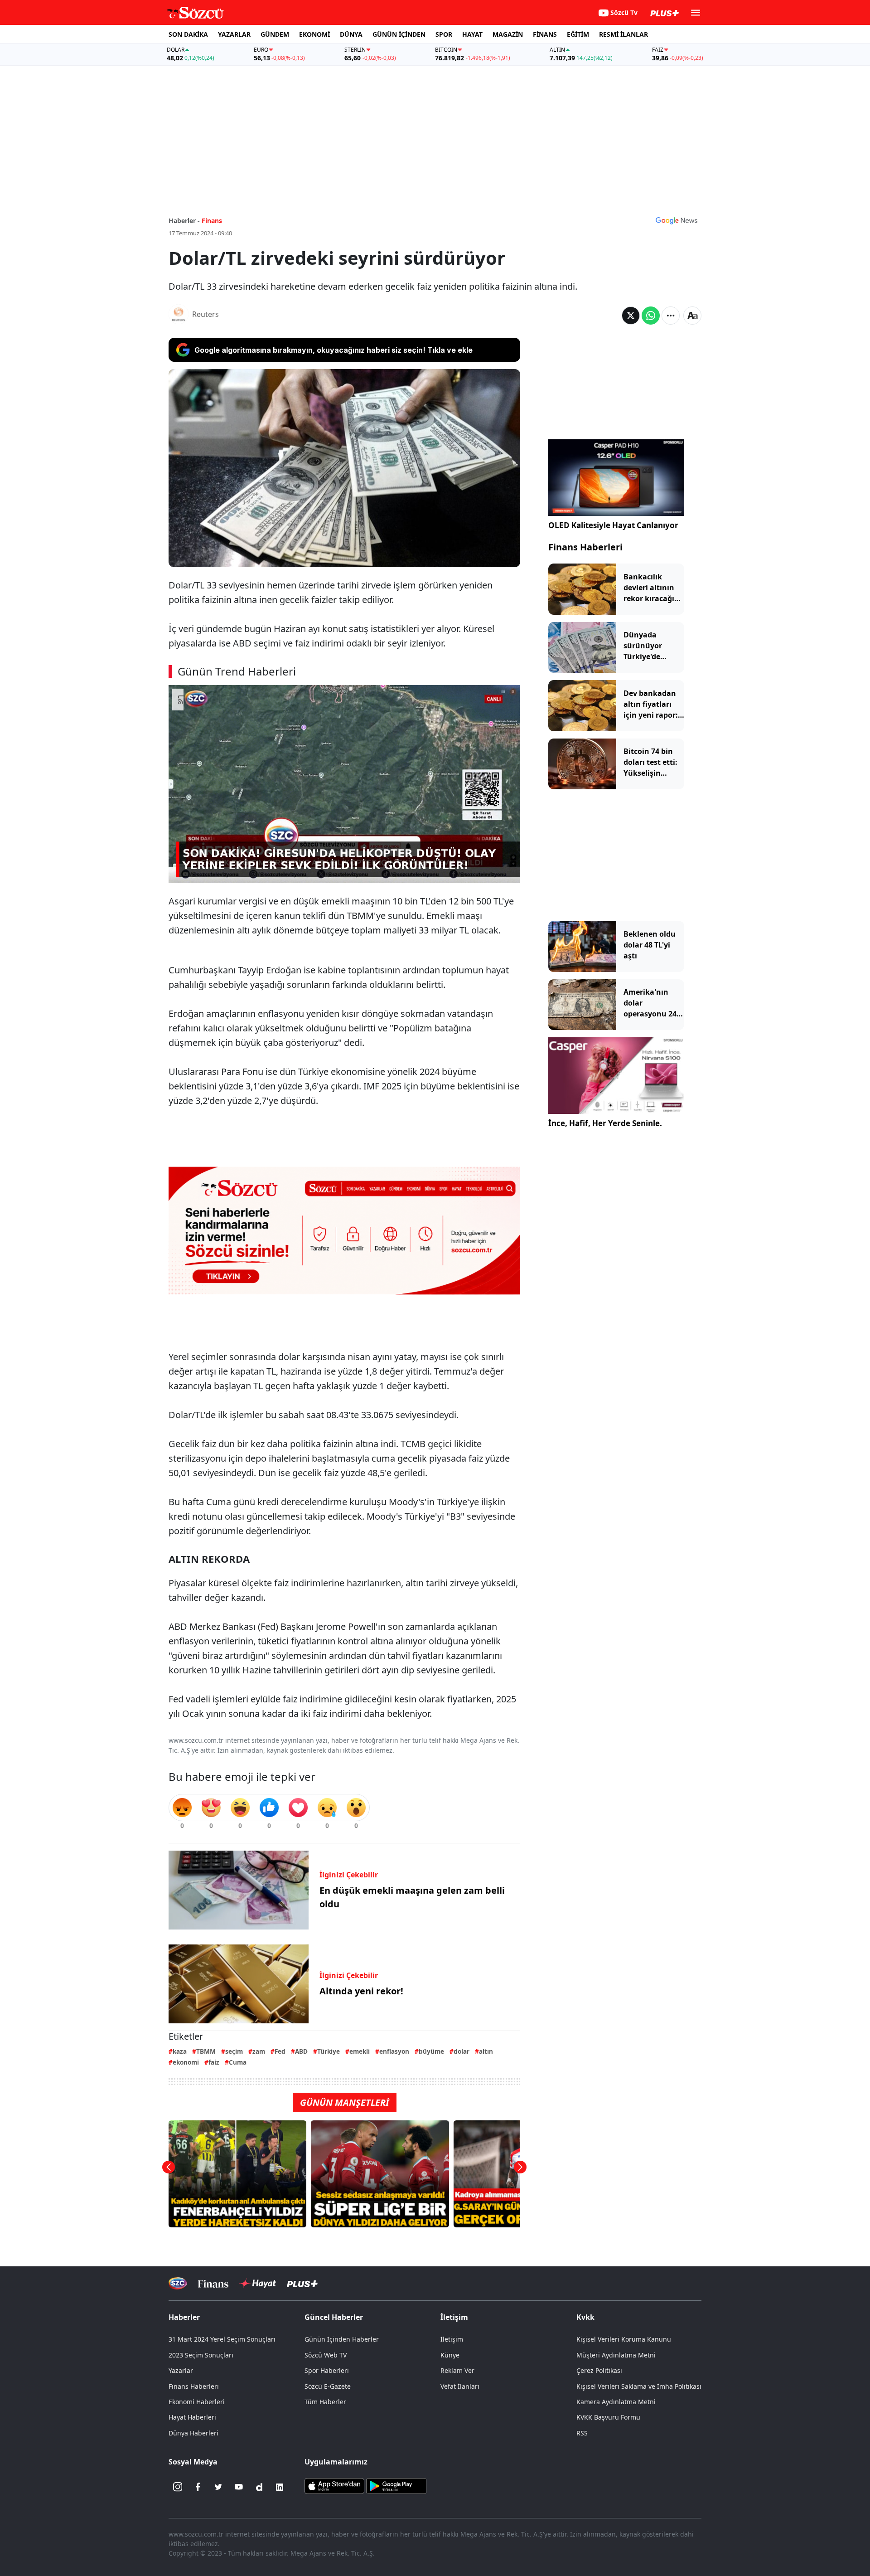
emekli (360, 2051)
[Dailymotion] (259, 2487)
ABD (301, 2051)
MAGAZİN (508, 34)
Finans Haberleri (585, 547)
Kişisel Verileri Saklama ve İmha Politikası (639, 2386)
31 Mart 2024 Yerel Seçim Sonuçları (222, 2339)
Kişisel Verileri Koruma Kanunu (624, 2339)
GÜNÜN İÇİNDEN (399, 34)
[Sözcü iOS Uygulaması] (334, 2485)
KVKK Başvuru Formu (608, 2417)
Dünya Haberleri (193, 2433)
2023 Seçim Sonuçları (201, 2355)
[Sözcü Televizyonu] (178, 2283)
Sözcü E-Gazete (328, 2386)
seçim (234, 2051)
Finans (212, 221)
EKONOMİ (314, 34)
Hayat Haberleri (192, 2417)
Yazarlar (181, 2370)
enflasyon (394, 2051)
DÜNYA (351, 34)
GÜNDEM (275, 34)
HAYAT (472, 34)
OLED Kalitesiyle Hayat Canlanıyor (613, 525)
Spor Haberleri (327, 2370)
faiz (214, 2062)
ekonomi (186, 2062)
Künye (450, 2355)
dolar (462, 2051)
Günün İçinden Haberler (342, 2339)
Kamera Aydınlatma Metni (616, 2402)
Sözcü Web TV (326, 2355)
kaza (180, 2051)
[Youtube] (239, 2487)
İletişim (452, 2339)
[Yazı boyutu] (692, 316)
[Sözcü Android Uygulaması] (396, 2485)
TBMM (206, 2051)
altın (486, 2051)
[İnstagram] (178, 2487)
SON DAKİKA (188, 34)
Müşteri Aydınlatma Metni (616, 2355)
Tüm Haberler (325, 2402)
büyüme (431, 2051)
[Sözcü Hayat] (258, 2284)
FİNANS (545, 34)
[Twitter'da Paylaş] (631, 316)
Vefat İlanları (460, 2386)
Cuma (238, 2062)
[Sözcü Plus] (302, 2283)
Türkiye (329, 2051)
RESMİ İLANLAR (623, 34)
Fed (280, 2051)
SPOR (444, 34)
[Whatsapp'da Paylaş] (651, 316)
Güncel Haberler (334, 2317)
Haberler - (184, 221)
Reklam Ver (457, 2370)
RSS (582, 2433)
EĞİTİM (578, 34)
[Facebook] (198, 2487)
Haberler (184, 2317)
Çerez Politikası (599, 2370)
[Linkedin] (280, 2487)
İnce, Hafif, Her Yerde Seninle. (605, 1123)
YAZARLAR (234, 34)
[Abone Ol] (677, 220)
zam (259, 2051)
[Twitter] (218, 2487)
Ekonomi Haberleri (197, 2402)
